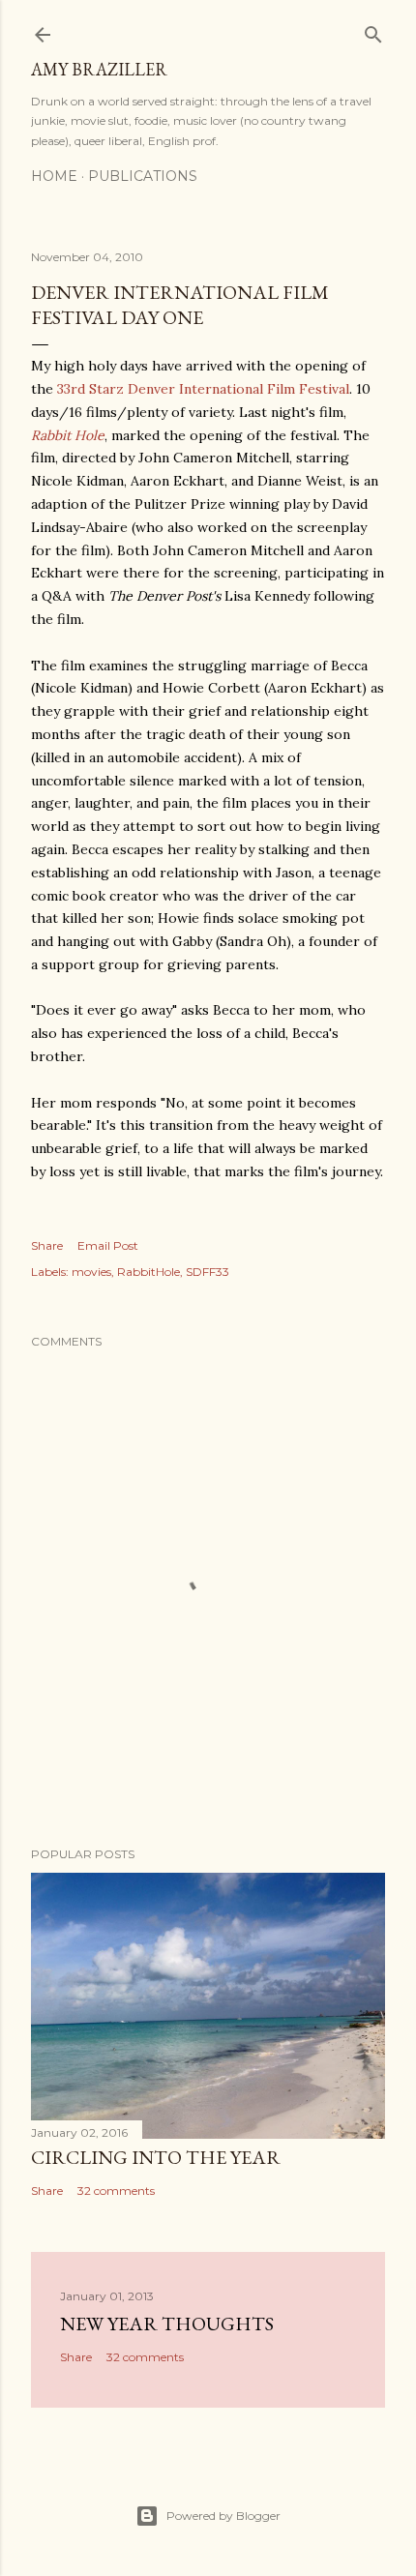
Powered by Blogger (223, 2516)
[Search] (373, 30)
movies (91, 1272)
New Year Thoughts (167, 2324)
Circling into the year (156, 2157)
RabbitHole (149, 1272)
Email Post (108, 1245)
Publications (143, 176)
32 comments (116, 2191)
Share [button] (47, 1245)
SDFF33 (208, 1272)
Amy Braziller (99, 69)
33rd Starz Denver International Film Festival (203, 389)
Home (54, 176)
